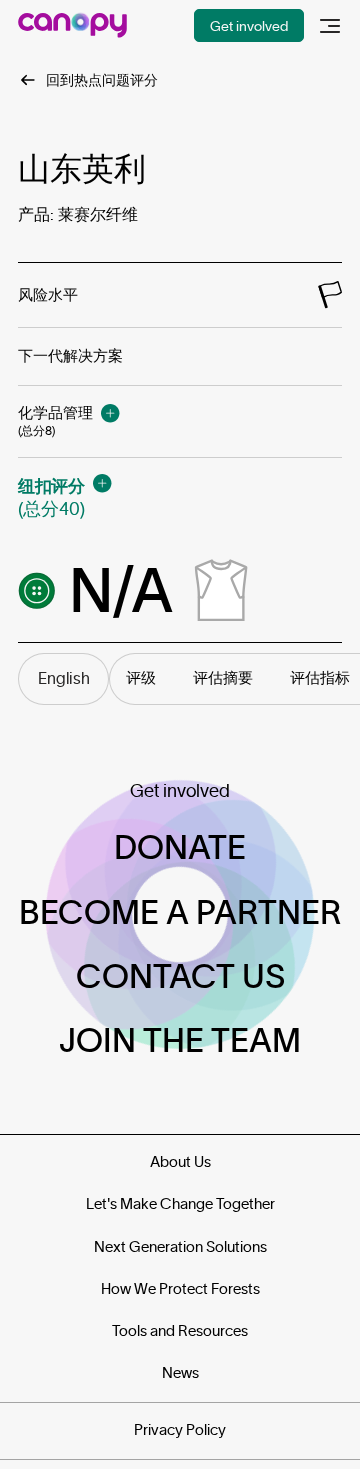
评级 (141, 678)
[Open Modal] (110, 413)
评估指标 (320, 678)
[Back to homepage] (72, 25)
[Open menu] (330, 26)
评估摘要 (223, 678)
